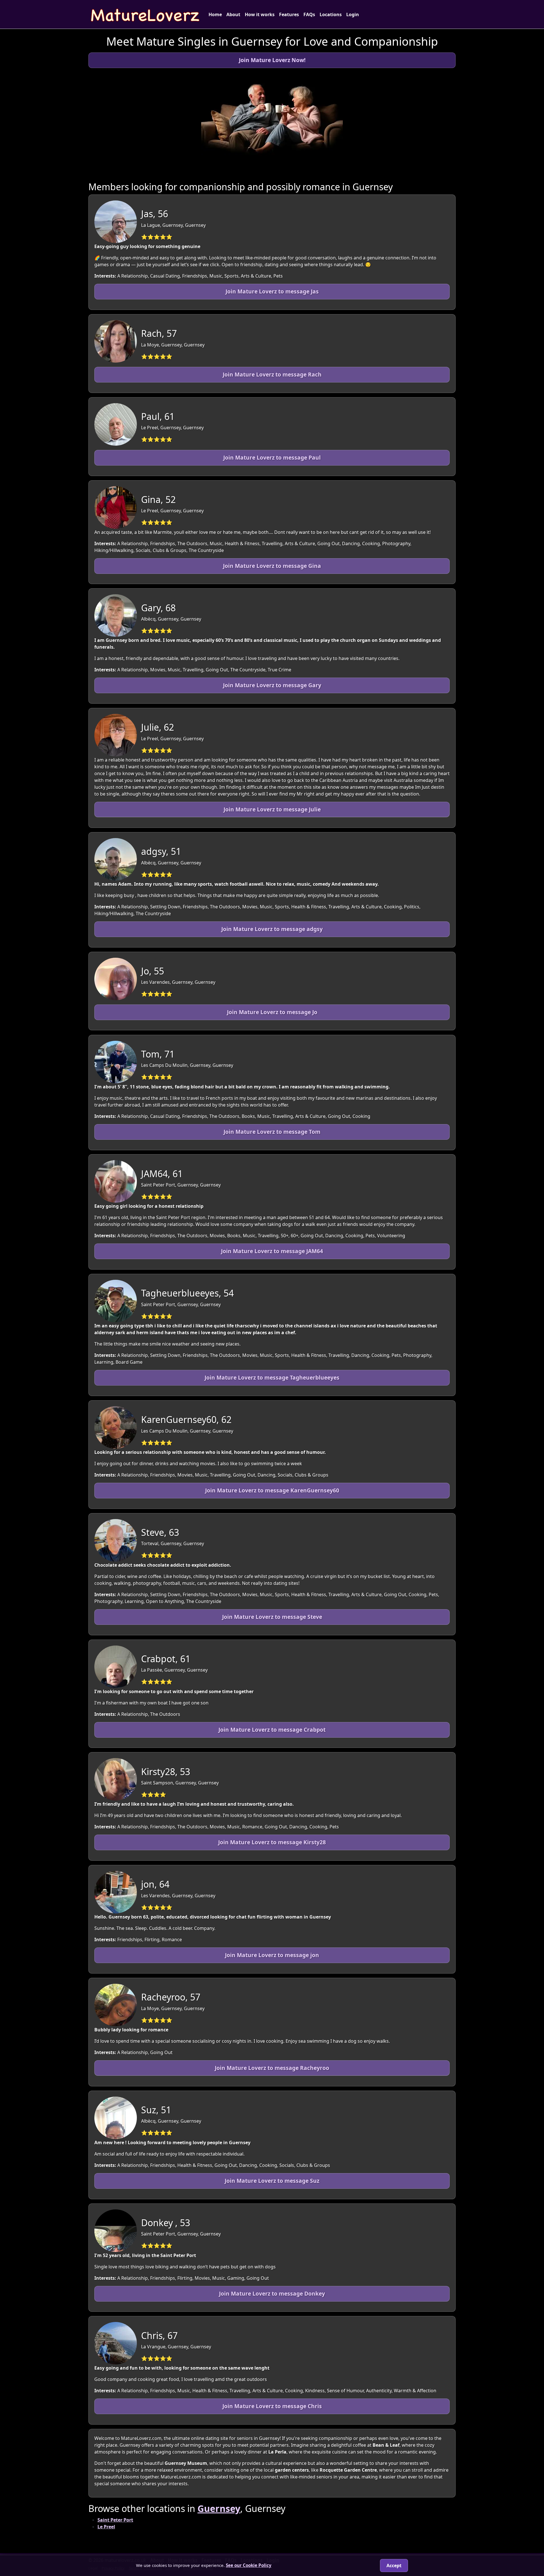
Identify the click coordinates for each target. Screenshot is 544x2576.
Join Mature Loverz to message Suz (272, 2181)
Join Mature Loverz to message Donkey (272, 2293)
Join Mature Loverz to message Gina (272, 566)
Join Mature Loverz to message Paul (272, 457)
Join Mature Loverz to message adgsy (272, 929)
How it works (260, 14)
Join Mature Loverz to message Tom (272, 1132)
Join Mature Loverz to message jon (272, 1955)
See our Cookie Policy (249, 2565)
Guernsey (219, 2508)
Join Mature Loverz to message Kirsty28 (272, 1842)
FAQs (309, 14)
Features (289, 14)
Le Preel (106, 2527)
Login (353, 14)
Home (215, 14)
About (233, 14)
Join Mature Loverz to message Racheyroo (272, 2068)
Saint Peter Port (115, 2520)
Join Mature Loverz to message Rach (272, 374)
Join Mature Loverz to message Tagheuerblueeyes (272, 1377)
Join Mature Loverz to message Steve (272, 1617)
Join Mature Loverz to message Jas (272, 291)
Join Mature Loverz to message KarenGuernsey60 (272, 1490)
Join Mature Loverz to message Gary (272, 685)
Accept (394, 2566)
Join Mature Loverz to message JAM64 (272, 1251)
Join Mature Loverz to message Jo (272, 1012)
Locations (331, 14)
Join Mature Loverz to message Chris (272, 2406)
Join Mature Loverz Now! (272, 60)
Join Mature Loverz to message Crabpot (272, 1730)
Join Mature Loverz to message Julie (272, 809)
